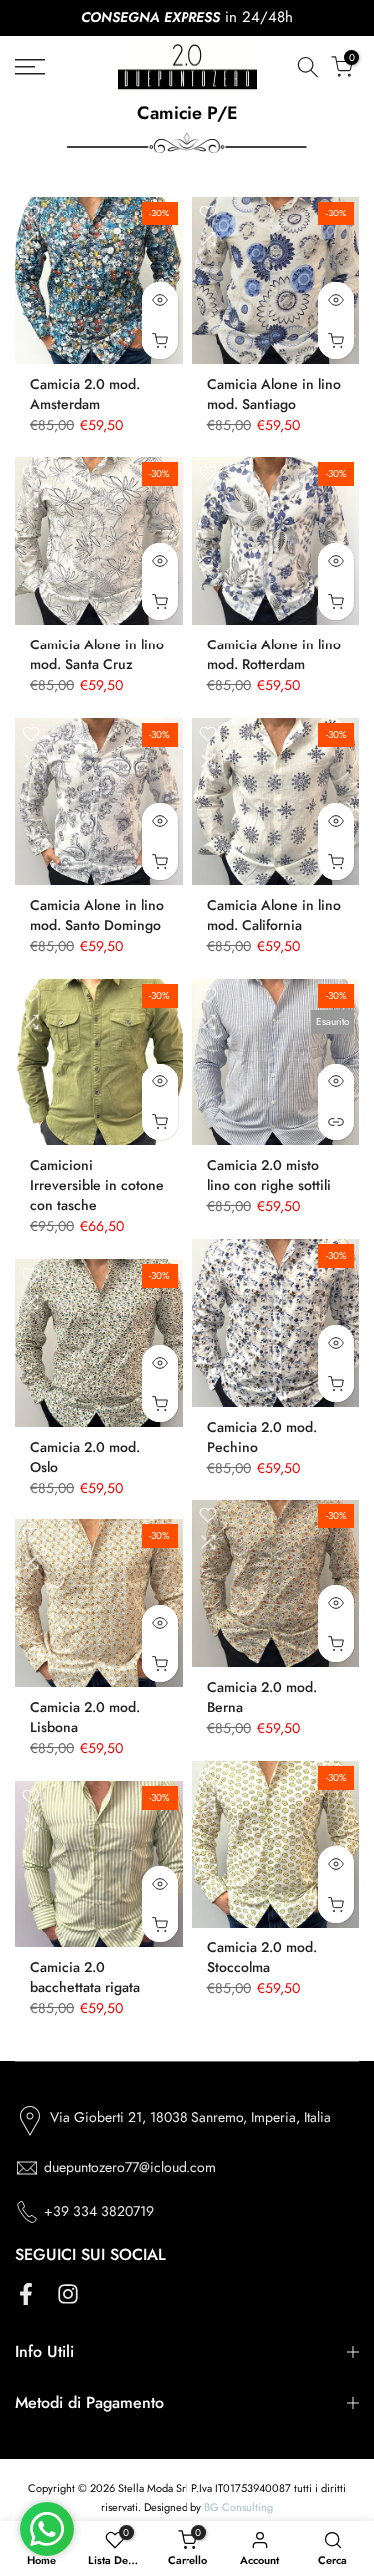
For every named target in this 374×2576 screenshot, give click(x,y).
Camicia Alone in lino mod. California (274, 915)
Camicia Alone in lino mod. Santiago (274, 394)
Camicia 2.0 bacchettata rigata (85, 1977)
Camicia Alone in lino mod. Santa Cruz (97, 654)
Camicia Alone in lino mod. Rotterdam (274, 654)
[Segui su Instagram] (68, 2293)
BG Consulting (239, 2507)
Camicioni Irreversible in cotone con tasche (97, 1185)
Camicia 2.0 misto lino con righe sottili (269, 1175)
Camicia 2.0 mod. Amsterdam (85, 394)
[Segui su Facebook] (26, 2293)
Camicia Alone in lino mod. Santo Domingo (97, 915)
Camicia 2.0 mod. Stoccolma (262, 1957)
